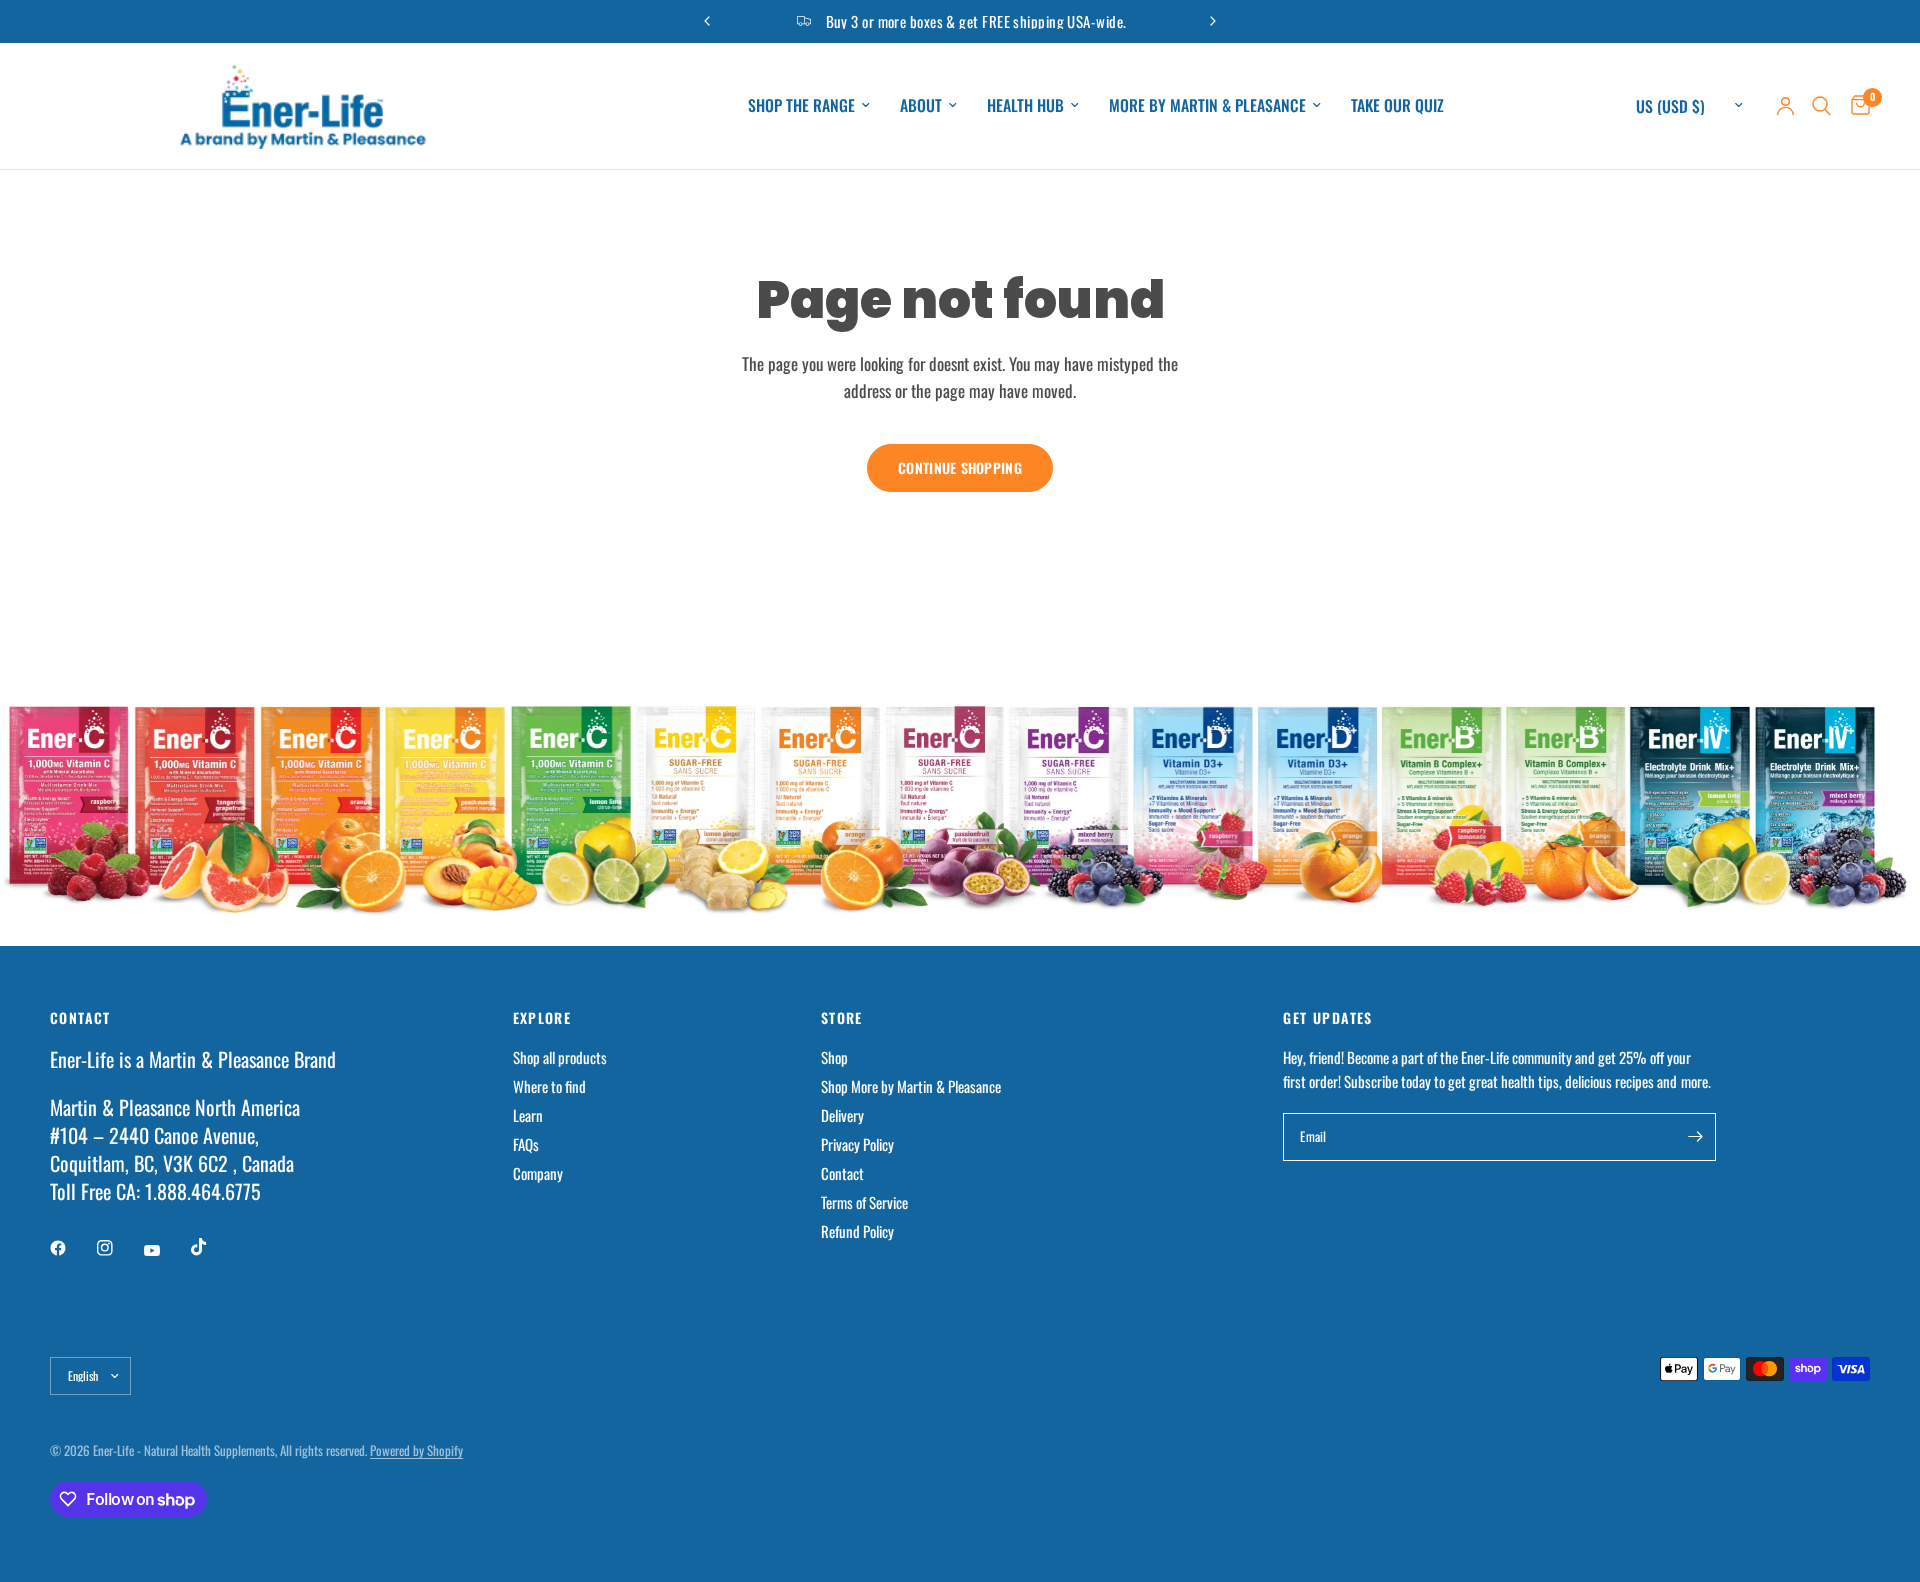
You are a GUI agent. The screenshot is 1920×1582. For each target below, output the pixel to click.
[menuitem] (809, 105)
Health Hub (1025, 105)
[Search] (1821, 106)
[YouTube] (166, 1250)
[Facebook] (72, 1248)
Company (538, 1173)
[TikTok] (213, 1247)
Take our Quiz (1397, 105)
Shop (834, 1057)
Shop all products (560, 1057)
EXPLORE (542, 1018)
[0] (1855, 106)
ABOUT (921, 105)
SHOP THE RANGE (801, 105)
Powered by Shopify (416, 1450)
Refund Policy (857, 1231)
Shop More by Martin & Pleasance (911, 1086)
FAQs (526, 1144)
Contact (842, 1173)
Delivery (842, 1115)
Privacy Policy (857, 1144)
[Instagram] (119, 1248)
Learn (528, 1115)
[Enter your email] (1696, 1137)
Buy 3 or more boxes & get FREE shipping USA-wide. (976, 21)
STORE (842, 1018)
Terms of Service (864, 1202)
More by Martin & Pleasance (1207, 105)
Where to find (549, 1086)
